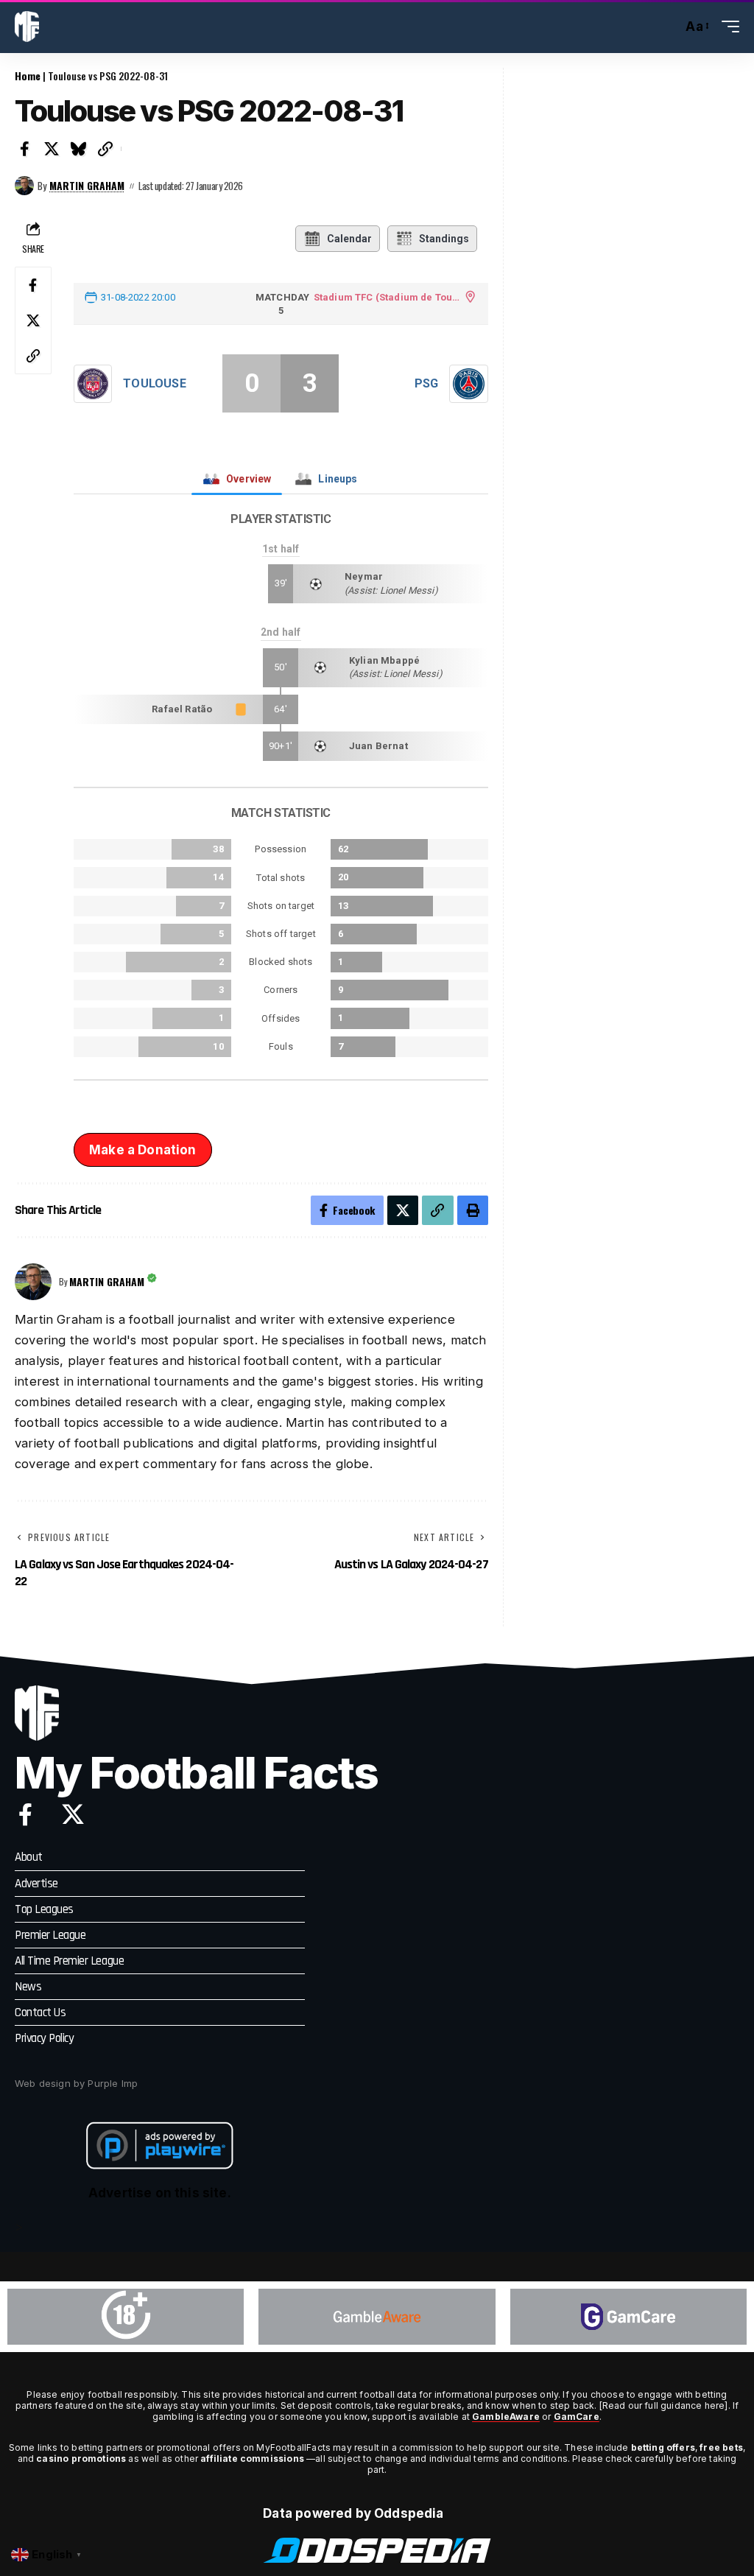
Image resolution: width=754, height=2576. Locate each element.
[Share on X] (52, 149)
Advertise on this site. (160, 2193)
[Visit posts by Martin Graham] (24, 186)
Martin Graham (87, 186)
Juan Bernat (378, 746)
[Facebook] (25, 1814)
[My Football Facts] (27, 27)
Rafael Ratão (182, 709)
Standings (444, 239)
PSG (426, 383)
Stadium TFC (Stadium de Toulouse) (387, 297)
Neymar (364, 576)
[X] (73, 1814)
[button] (667, 27)
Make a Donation (143, 1150)
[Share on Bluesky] (79, 149)
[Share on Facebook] (25, 149)
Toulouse (154, 383)
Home (28, 76)
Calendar (349, 239)
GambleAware (506, 2417)
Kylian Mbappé (384, 660)
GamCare (577, 2417)
